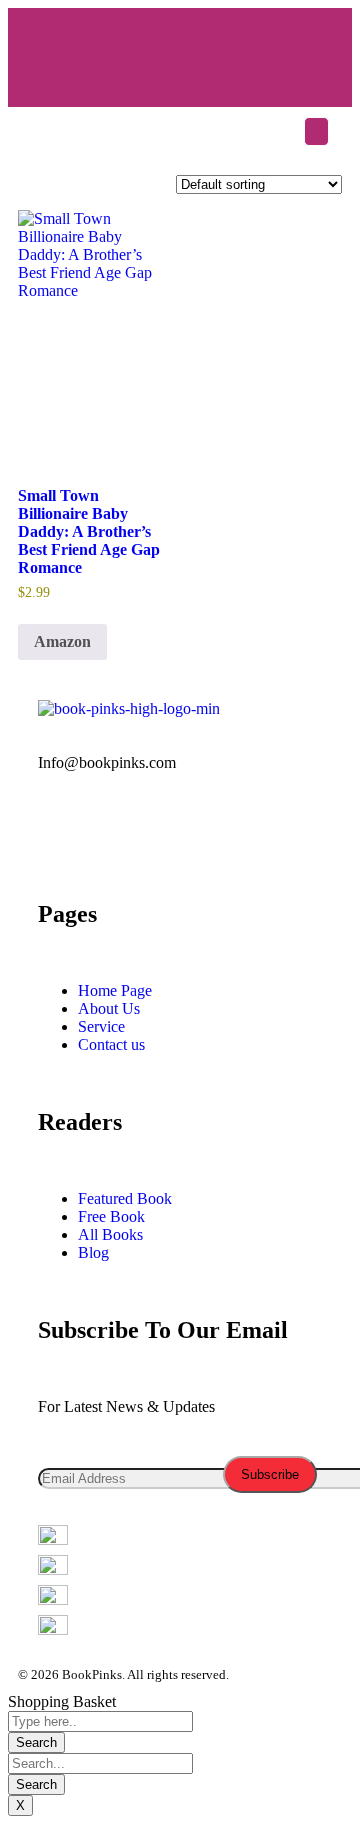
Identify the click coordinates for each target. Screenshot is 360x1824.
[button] (316, 131)
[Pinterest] (279, 833)
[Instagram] (302, 48)
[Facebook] (125, 48)
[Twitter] (184, 48)
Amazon (62, 641)
